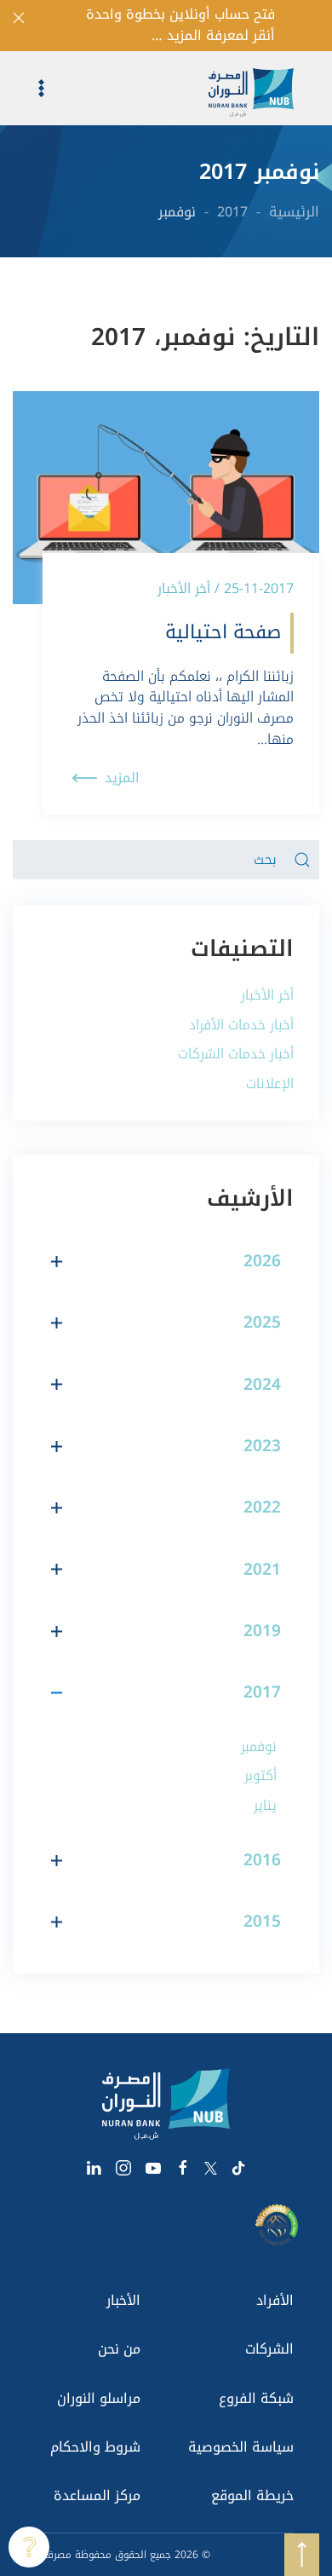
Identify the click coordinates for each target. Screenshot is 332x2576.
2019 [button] (262, 1631)
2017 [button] (262, 1692)
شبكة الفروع (256, 2398)
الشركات (269, 2349)
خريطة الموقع (252, 2495)
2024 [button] (262, 1385)
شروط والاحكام (95, 2447)
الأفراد (275, 2300)
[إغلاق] (19, 18)
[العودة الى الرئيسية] (264, 88)
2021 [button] (262, 1570)
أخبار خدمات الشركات (236, 1054)
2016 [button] (262, 1860)
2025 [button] (262, 1323)
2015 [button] (262, 1922)
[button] (29, 88)
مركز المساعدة (97, 2495)
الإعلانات (270, 1083)
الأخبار (123, 2300)
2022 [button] (262, 1507)
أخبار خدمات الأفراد (241, 1025)
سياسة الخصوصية (241, 2447)
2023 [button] (262, 1446)
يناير (265, 1805)
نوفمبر (259, 1746)
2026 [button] (262, 1261)
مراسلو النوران (99, 2398)
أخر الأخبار (267, 995)
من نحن (119, 2349)
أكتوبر (260, 1775)
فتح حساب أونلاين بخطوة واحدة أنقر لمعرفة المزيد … (180, 26)
